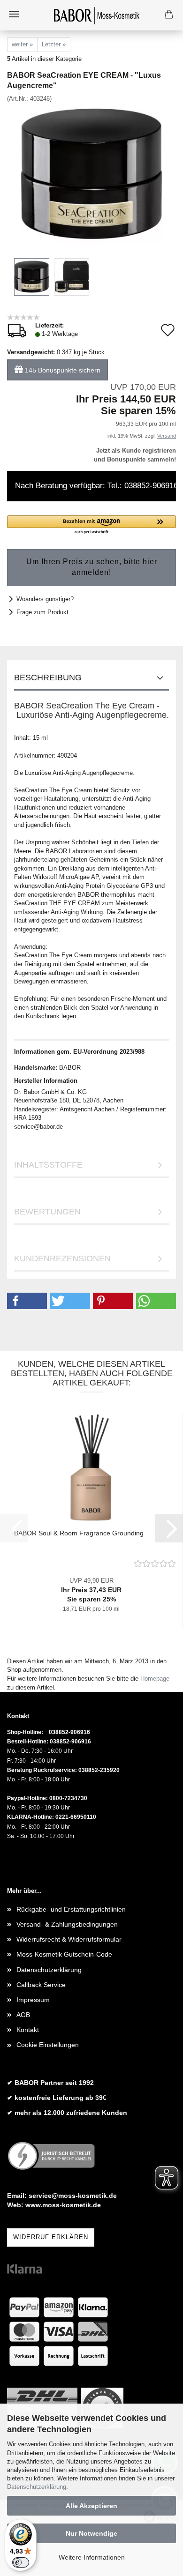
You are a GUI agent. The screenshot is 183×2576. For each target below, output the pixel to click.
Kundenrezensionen (62, 1258)
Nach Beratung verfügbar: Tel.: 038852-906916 (95, 486)
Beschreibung (48, 678)
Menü (14, 14)
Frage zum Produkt (42, 612)
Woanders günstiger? (45, 599)
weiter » (22, 44)
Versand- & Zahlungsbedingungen (67, 1924)
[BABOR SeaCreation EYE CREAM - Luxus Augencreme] (91, 173)
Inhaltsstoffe (48, 1165)
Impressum (33, 2000)
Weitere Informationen (92, 2557)
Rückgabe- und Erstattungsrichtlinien (71, 1909)
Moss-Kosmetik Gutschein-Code (64, 1954)
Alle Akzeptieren (91, 2506)
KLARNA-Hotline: (30, 1817)
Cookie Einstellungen (48, 2045)
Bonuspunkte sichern (63, 370)
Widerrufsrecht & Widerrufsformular (69, 1939)
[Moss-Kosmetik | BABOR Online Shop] (91, 15)
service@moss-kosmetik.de (73, 2196)
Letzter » (54, 44)
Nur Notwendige (91, 2533)
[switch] (21, 2562)
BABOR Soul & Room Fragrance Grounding (79, 1533)
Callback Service (41, 1985)
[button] (91, 525)
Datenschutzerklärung (37, 2487)
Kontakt (28, 2030)
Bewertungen (47, 1212)
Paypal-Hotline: (27, 1798)
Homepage (155, 1679)
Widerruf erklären (51, 2237)
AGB (23, 2015)
